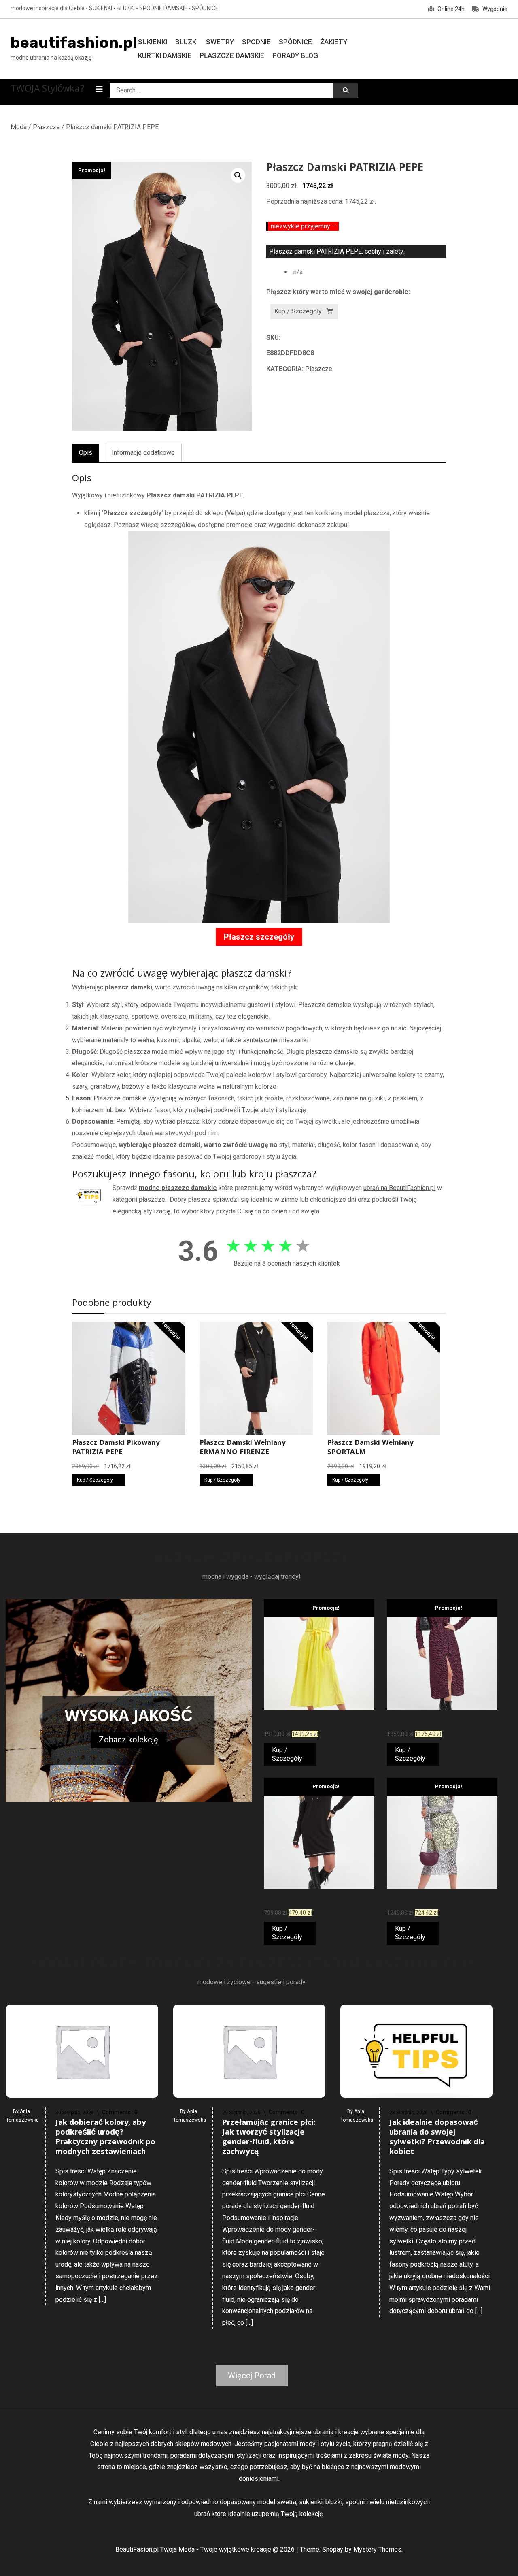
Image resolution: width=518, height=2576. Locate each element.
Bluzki (187, 42)
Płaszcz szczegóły (259, 937)
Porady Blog (295, 55)
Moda (19, 127)
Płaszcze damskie (232, 55)
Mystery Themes (377, 2549)
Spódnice (295, 42)
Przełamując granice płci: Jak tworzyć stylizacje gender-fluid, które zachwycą (269, 2138)
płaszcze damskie (332, 1052)
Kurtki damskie (165, 55)
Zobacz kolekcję (128, 1740)
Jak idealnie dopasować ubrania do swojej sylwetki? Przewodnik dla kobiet (437, 2138)
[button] (238, 175)
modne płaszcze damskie (178, 1188)
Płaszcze (46, 127)
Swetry (220, 42)
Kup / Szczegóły (298, 311)
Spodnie (256, 42)
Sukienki (153, 42)
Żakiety (334, 42)
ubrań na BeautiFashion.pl (399, 1188)
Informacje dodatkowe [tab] (143, 453)
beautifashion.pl (74, 43)
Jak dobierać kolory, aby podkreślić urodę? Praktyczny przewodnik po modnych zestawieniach (105, 2138)
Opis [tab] (86, 453)
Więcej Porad (252, 2376)
